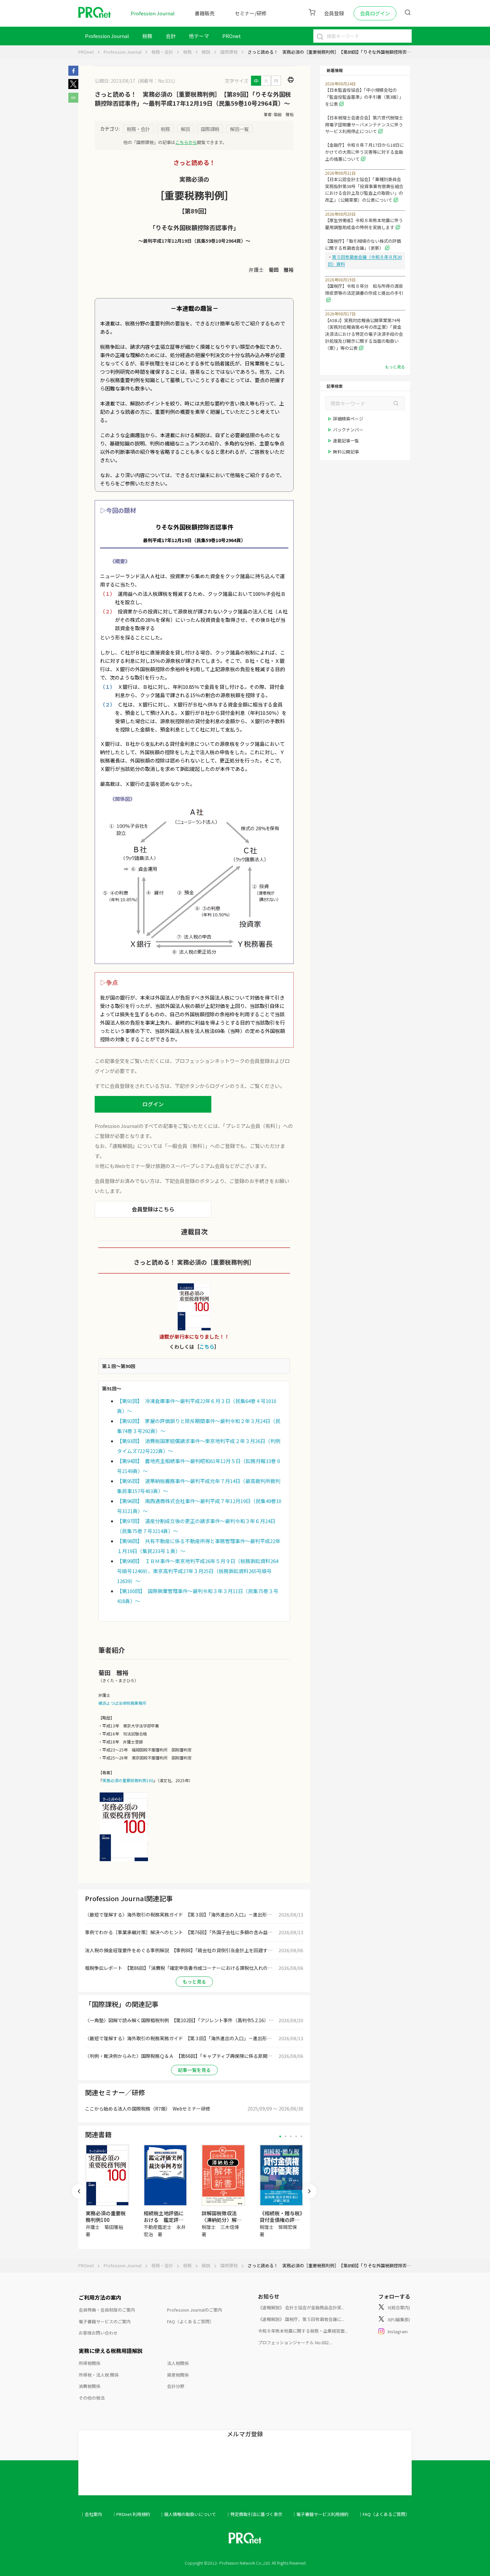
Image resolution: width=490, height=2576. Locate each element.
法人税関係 (178, 2363)
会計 (171, 36)
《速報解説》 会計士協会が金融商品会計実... (301, 2307)
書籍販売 (205, 13)
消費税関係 (89, 2386)
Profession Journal (153, 13)
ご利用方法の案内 (100, 2297)
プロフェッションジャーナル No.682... (295, 2342)
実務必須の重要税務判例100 (128, 1780)
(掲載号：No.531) (156, 81)
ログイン (153, 1104)
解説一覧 (239, 129)
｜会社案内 (91, 2514)
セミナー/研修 (251, 13)
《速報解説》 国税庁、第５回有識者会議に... (301, 2319)
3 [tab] (291, 2136)
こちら (207, 1347)
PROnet (86, 52)
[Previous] (79, 2191)
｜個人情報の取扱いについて (188, 2514)
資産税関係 (178, 2375)
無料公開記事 (346, 452)
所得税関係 (89, 2363)
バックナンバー (348, 430)
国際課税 (229, 52)
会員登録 (334, 13)
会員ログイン (375, 13)
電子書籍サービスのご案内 (105, 2321)
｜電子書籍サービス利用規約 (320, 2514)
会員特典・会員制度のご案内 (107, 2310)
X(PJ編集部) (399, 2319)
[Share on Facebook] (73, 74)
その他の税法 (92, 2398)
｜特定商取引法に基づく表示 (254, 2514)
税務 (147, 36)
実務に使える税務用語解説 (111, 2351)
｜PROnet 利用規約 (131, 2514)
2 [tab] (285, 2136)
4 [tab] (296, 2136)
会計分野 (176, 2386)
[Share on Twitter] (73, 87)
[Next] (309, 2191)
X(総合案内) (399, 2307)
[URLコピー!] (73, 101)
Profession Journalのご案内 (194, 2310)
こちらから (186, 142)
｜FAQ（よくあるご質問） (384, 2514)
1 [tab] (280, 2136)
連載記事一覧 (346, 441)
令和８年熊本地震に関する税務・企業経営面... (303, 2331)
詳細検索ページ (348, 419)
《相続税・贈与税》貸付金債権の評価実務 (281, 2220)
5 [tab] (301, 2136)
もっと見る (194, 1982)
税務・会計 (162, 52)
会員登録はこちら (153, 1209)
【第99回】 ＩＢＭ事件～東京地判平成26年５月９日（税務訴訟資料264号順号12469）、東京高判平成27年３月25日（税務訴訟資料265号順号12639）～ (198, 1571)
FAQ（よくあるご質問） (190, 2321)
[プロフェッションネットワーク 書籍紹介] (124, 1861)
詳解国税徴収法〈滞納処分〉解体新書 (222, 2220)
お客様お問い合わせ (98, 2333)
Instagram (398, 2331)
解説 (206, 52)
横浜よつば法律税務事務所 (122, 1703)
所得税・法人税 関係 (99, 2375)
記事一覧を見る (194, 2070)
